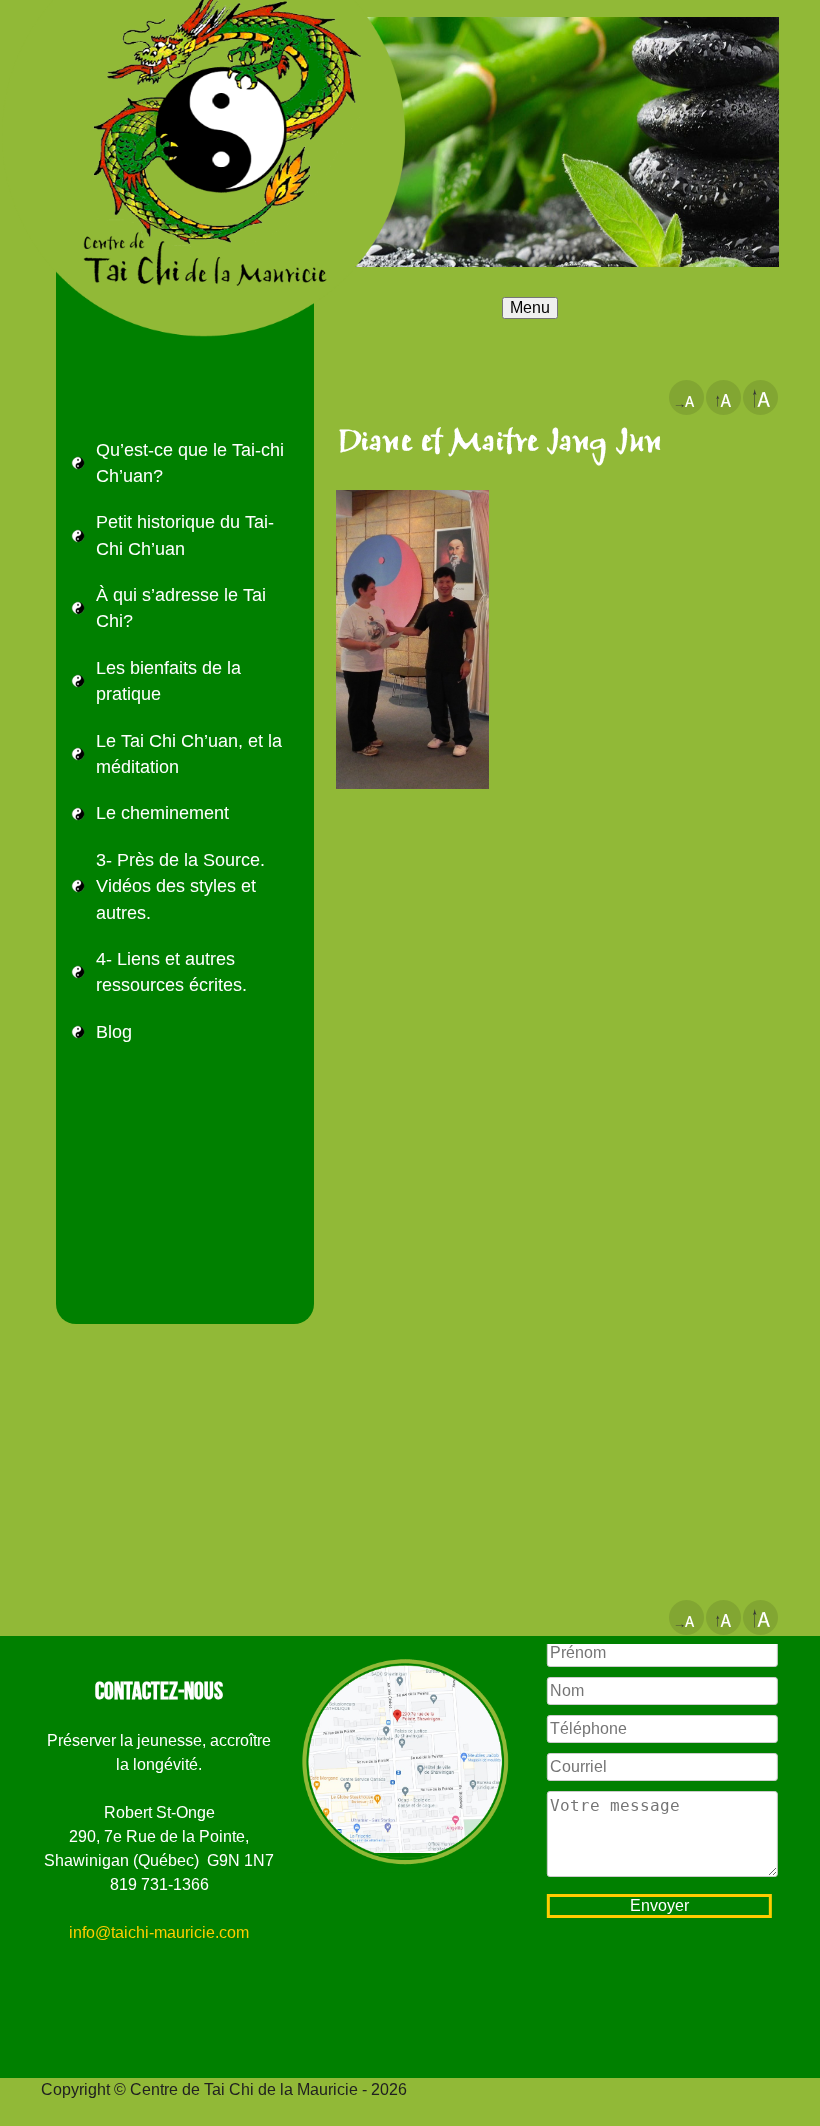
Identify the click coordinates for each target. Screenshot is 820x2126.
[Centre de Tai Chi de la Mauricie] (160, 35)
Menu (530, 307)
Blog (114, 1032)
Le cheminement (162, 813)
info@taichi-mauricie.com (159, 1932)
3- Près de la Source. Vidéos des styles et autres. (180, 886)
